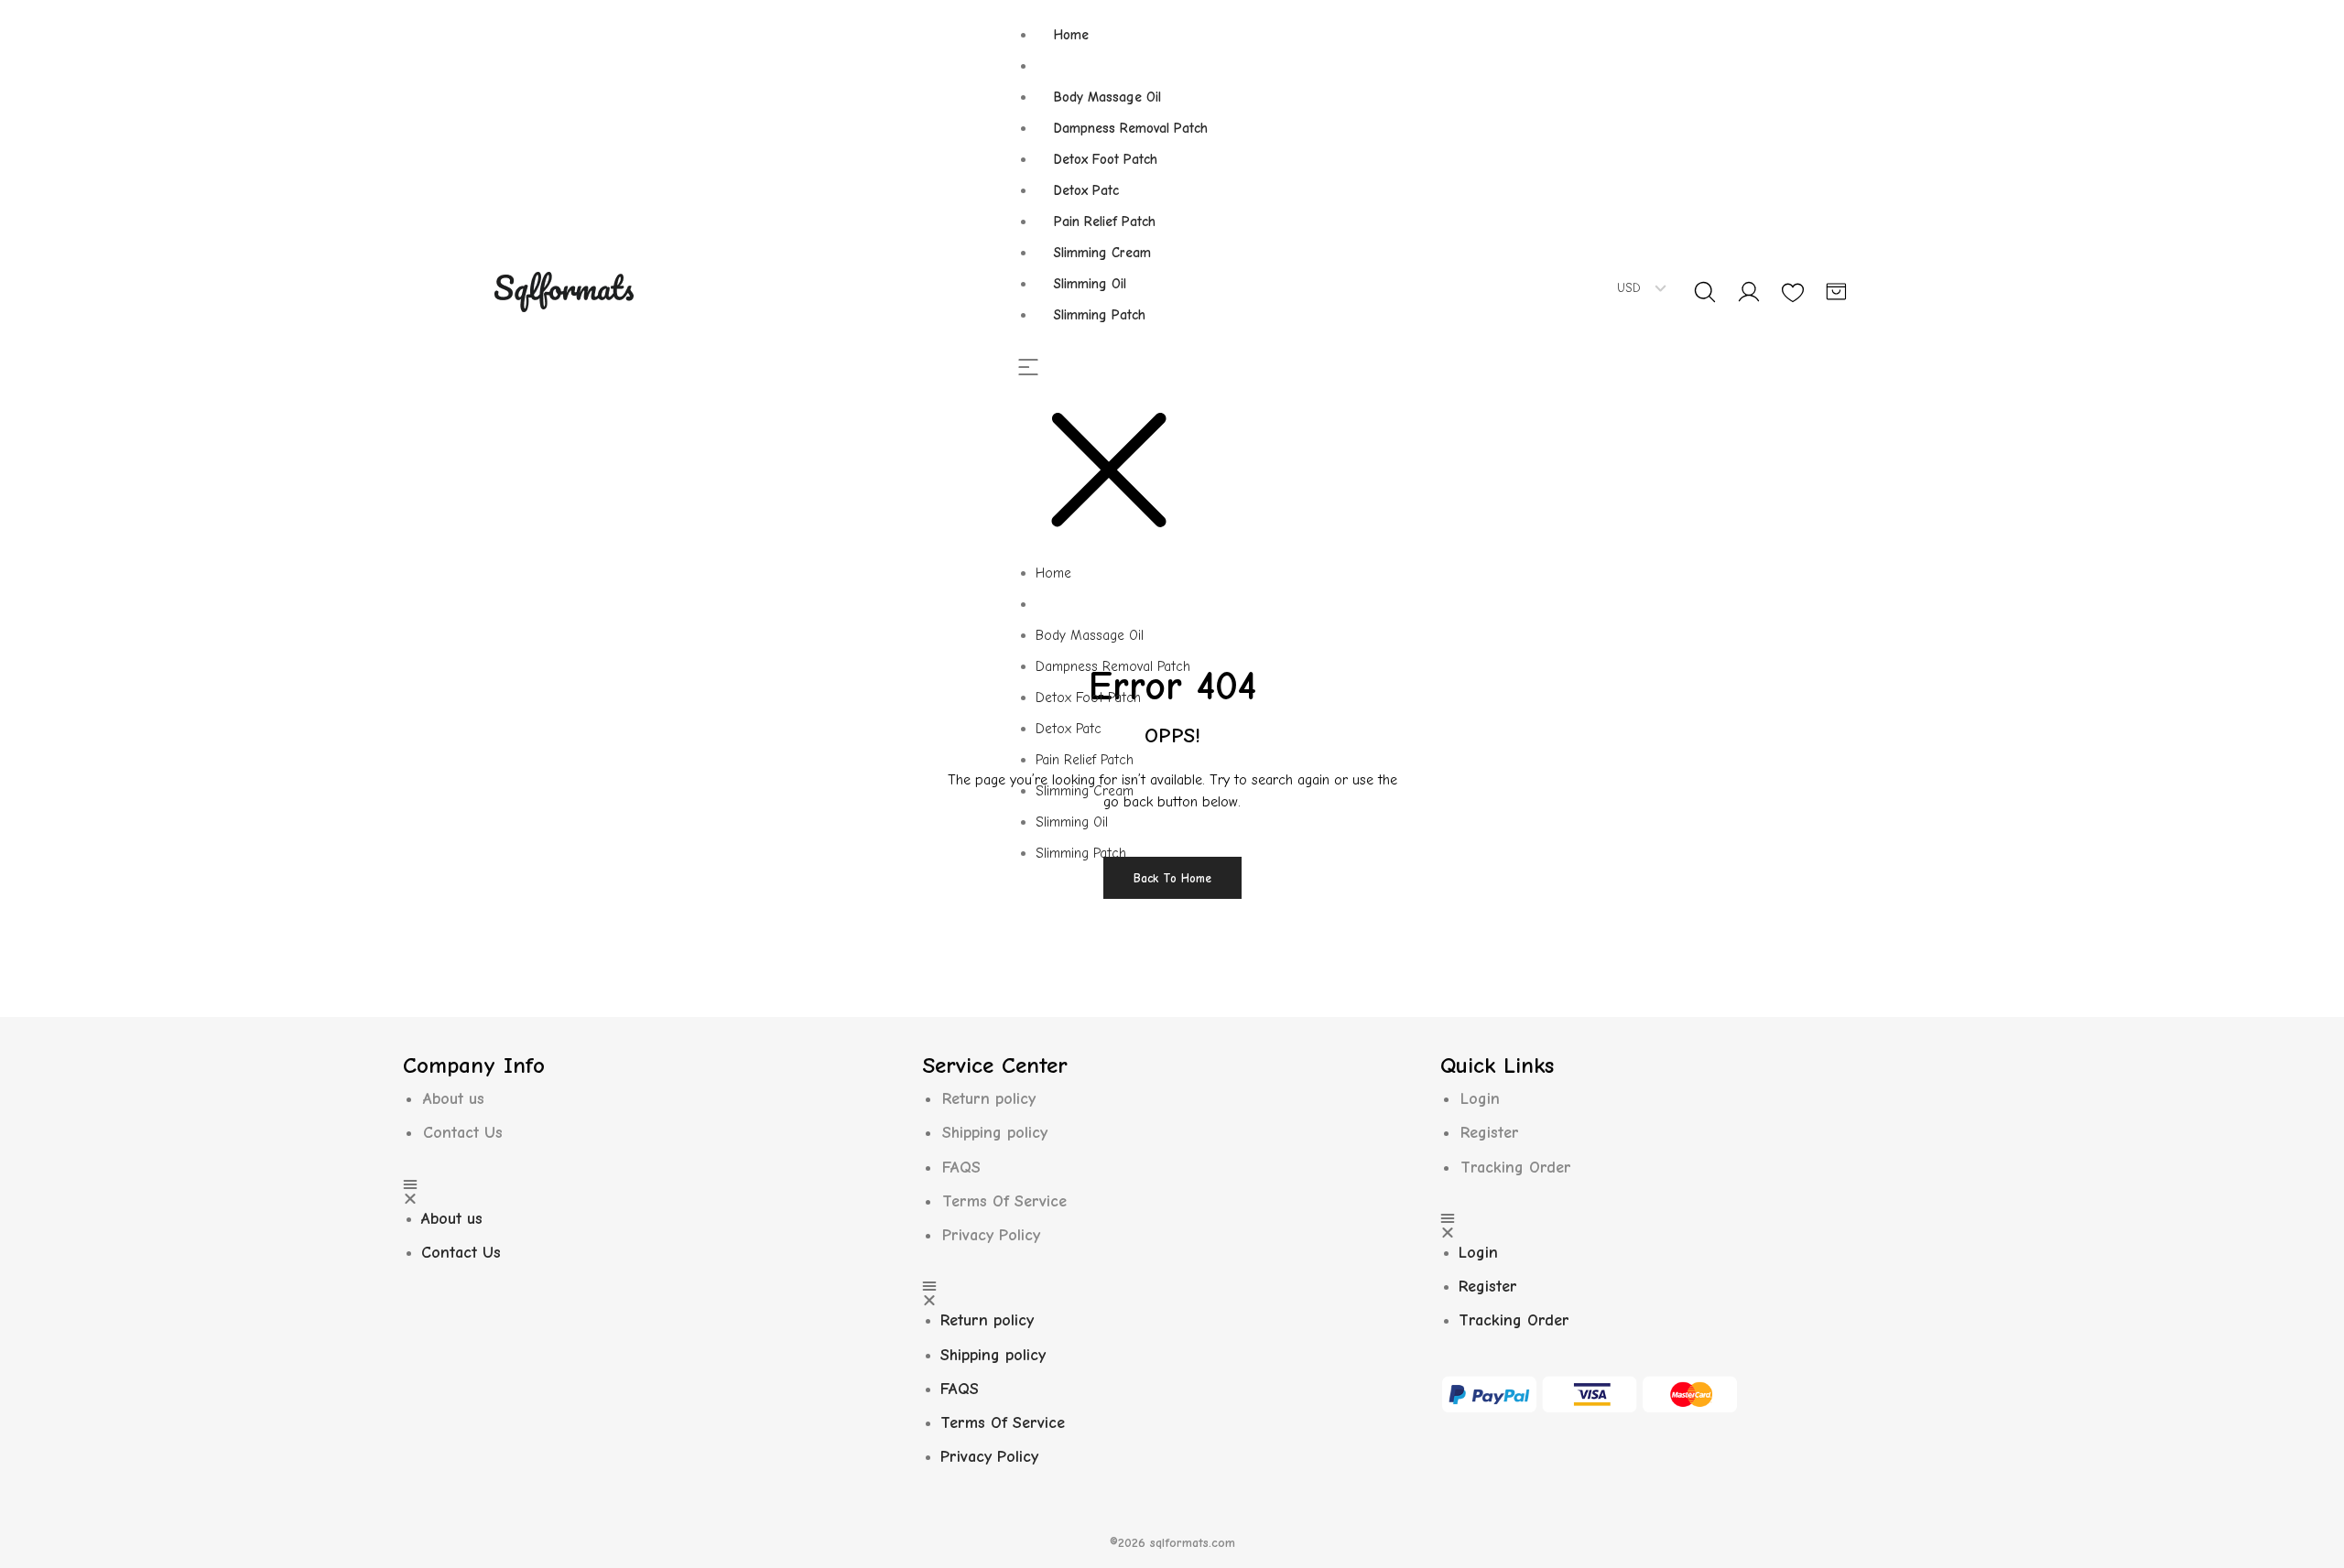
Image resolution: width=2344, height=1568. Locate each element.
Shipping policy (995, 1133)
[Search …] (1705, 292)
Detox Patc (1086, 190)
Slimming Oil (1090, 284)
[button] (1122, 459)
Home (1071, 35)
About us (454, 1099)
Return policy (989, 1099)
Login (1480, 1099)
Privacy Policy (991, 1235)
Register (1490, 1133)
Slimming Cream (1102, 253)
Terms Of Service (1004, 1201)
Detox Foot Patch (1106, 159)
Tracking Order (1516, 1168)
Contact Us (463, 1133)
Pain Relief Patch (1105, 222)
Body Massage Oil (1107, 97)
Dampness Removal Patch (1131, 128)
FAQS (961, 1168)
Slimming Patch (1100, 315)
